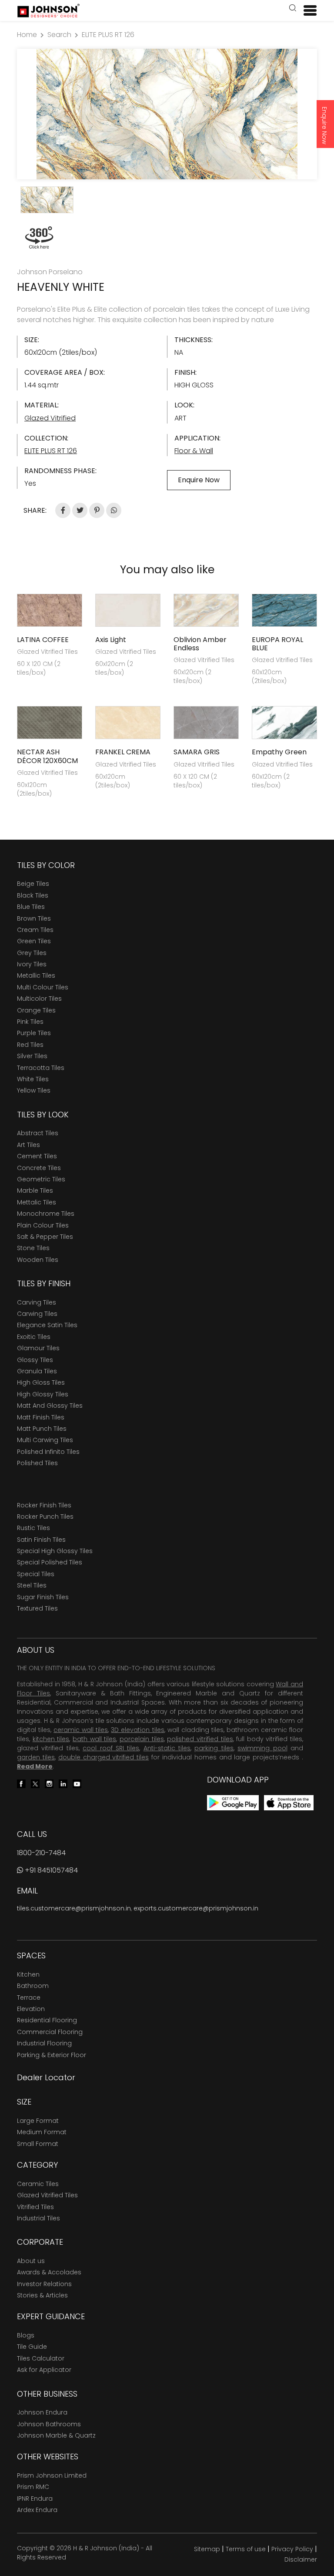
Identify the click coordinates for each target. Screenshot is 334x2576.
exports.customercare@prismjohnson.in (196, 1908)
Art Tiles (28, 1145)
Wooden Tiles (38, 1260)
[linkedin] (63, 1783)
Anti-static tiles (167, 1748)
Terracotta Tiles (41, 1068)
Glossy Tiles (35, 1360)
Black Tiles (33, 895)
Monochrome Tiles (46, 1214)
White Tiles (33, 1079)
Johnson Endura (42, 2412)
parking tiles (214, 1748)
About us (31, 2261)
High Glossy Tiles (43, 1394)
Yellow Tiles (34, 1090)
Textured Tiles (37, 1608)
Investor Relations (44, 2284)
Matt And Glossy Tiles (50, 1406)
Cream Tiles (35, 930)
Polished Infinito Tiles (48, 1452)
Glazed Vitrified (50, 418)
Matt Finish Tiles (41, 1417)
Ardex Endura (37, 2510)
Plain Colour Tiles (43, 1225)
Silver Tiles (32, 1056)
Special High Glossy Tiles (55, 1551)
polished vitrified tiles (200, 1739)
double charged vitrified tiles (104, 1757)
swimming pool (262, 1748)
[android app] (233, 1802)
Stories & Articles (42, 2295)
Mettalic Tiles (37, 1202)
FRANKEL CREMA (123, 752)
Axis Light (111, 640)
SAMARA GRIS (197, 752)
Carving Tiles (37, 1302)
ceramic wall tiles (81, 1730)
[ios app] (289, 1802)
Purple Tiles (34, 1033)
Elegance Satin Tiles (47, 1325)
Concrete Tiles (39, 1168)
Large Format (38, 2121)
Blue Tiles (31, 907)
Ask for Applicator (44, 2370)
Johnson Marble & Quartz (56, 2435)
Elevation (31, 2009)
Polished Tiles (37, 1463)
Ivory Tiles (32, 964)
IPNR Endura (35, 2499)
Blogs (26, 2335)
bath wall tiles (94, 1739)
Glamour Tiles (38, 1348)
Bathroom (33, 1986)
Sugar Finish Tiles (43, 1597)
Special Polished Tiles (50, 1562)
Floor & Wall (194, 451)
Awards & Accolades (49, 2272)
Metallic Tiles (36, 975)
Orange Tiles (36, 1010)
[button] (293, 9)
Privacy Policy (292, 2549)
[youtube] (77, 1783)
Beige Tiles (33, 884)
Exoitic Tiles (34, 1337)
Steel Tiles (32, 1585)
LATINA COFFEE (43, 640)
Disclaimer (301, 2559)
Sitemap (207, 2549)
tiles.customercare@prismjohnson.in (74, 1908)
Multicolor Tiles (39, 999)
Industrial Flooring (44, 2043)
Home (27, 35)
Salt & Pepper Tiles (45, 1237)
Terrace (29, 1998)
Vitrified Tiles (35, 2207)
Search (59, 35)
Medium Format (42, 2132)
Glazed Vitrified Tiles (47, 2195)
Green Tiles (34, 941)
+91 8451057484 (50, 1870)
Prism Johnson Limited (52, 2475)
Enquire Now (324, 125)
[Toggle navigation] (307, 10)
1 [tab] (167, 168)
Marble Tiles (35, 1190)
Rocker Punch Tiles (45, 1517)
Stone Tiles (33, 1248)
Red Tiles (30, 1045)
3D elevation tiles (137, 1730)
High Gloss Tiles (41, 1382)
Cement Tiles (37, 1156)
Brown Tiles (34, 918)
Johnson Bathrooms (49, 2424)
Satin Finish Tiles (41, 1540)
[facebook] (21, 1783)
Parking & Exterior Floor (52, 2055)
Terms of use (246, 2549)
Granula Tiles (37, 1371)
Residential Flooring (47, 2020)
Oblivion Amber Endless (200, 644)
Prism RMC (33, 2487)
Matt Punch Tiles (42, 1429)
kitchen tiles (51, 1739)
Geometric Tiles (41, 1179)
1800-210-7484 (41, 1853)
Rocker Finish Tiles (44, 1505)
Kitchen (28, 1974)
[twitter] (35, 1783)
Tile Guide (32, 2347)
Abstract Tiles (38, 1133)
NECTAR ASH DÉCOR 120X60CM (47, 756)
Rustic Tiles (33, 1528)
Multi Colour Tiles (43, 987)
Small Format (38, 2144)
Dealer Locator (46, 2077)
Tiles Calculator (41, 2358)
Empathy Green (279, 752)
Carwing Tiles (37, 1314)
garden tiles (36, 1757)
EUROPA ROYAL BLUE (277, 644)
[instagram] (49, 1783)
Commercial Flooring (50, 2032)
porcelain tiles (142, 1739)
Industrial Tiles (38, 2218)
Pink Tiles (30, 1022)
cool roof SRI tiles (111, 1748)
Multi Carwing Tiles (45, 1440)
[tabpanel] (167, 114)
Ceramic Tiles (38, 2184)
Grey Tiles (32, 953)
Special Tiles (36, 1574)
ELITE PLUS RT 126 (108, 35)
